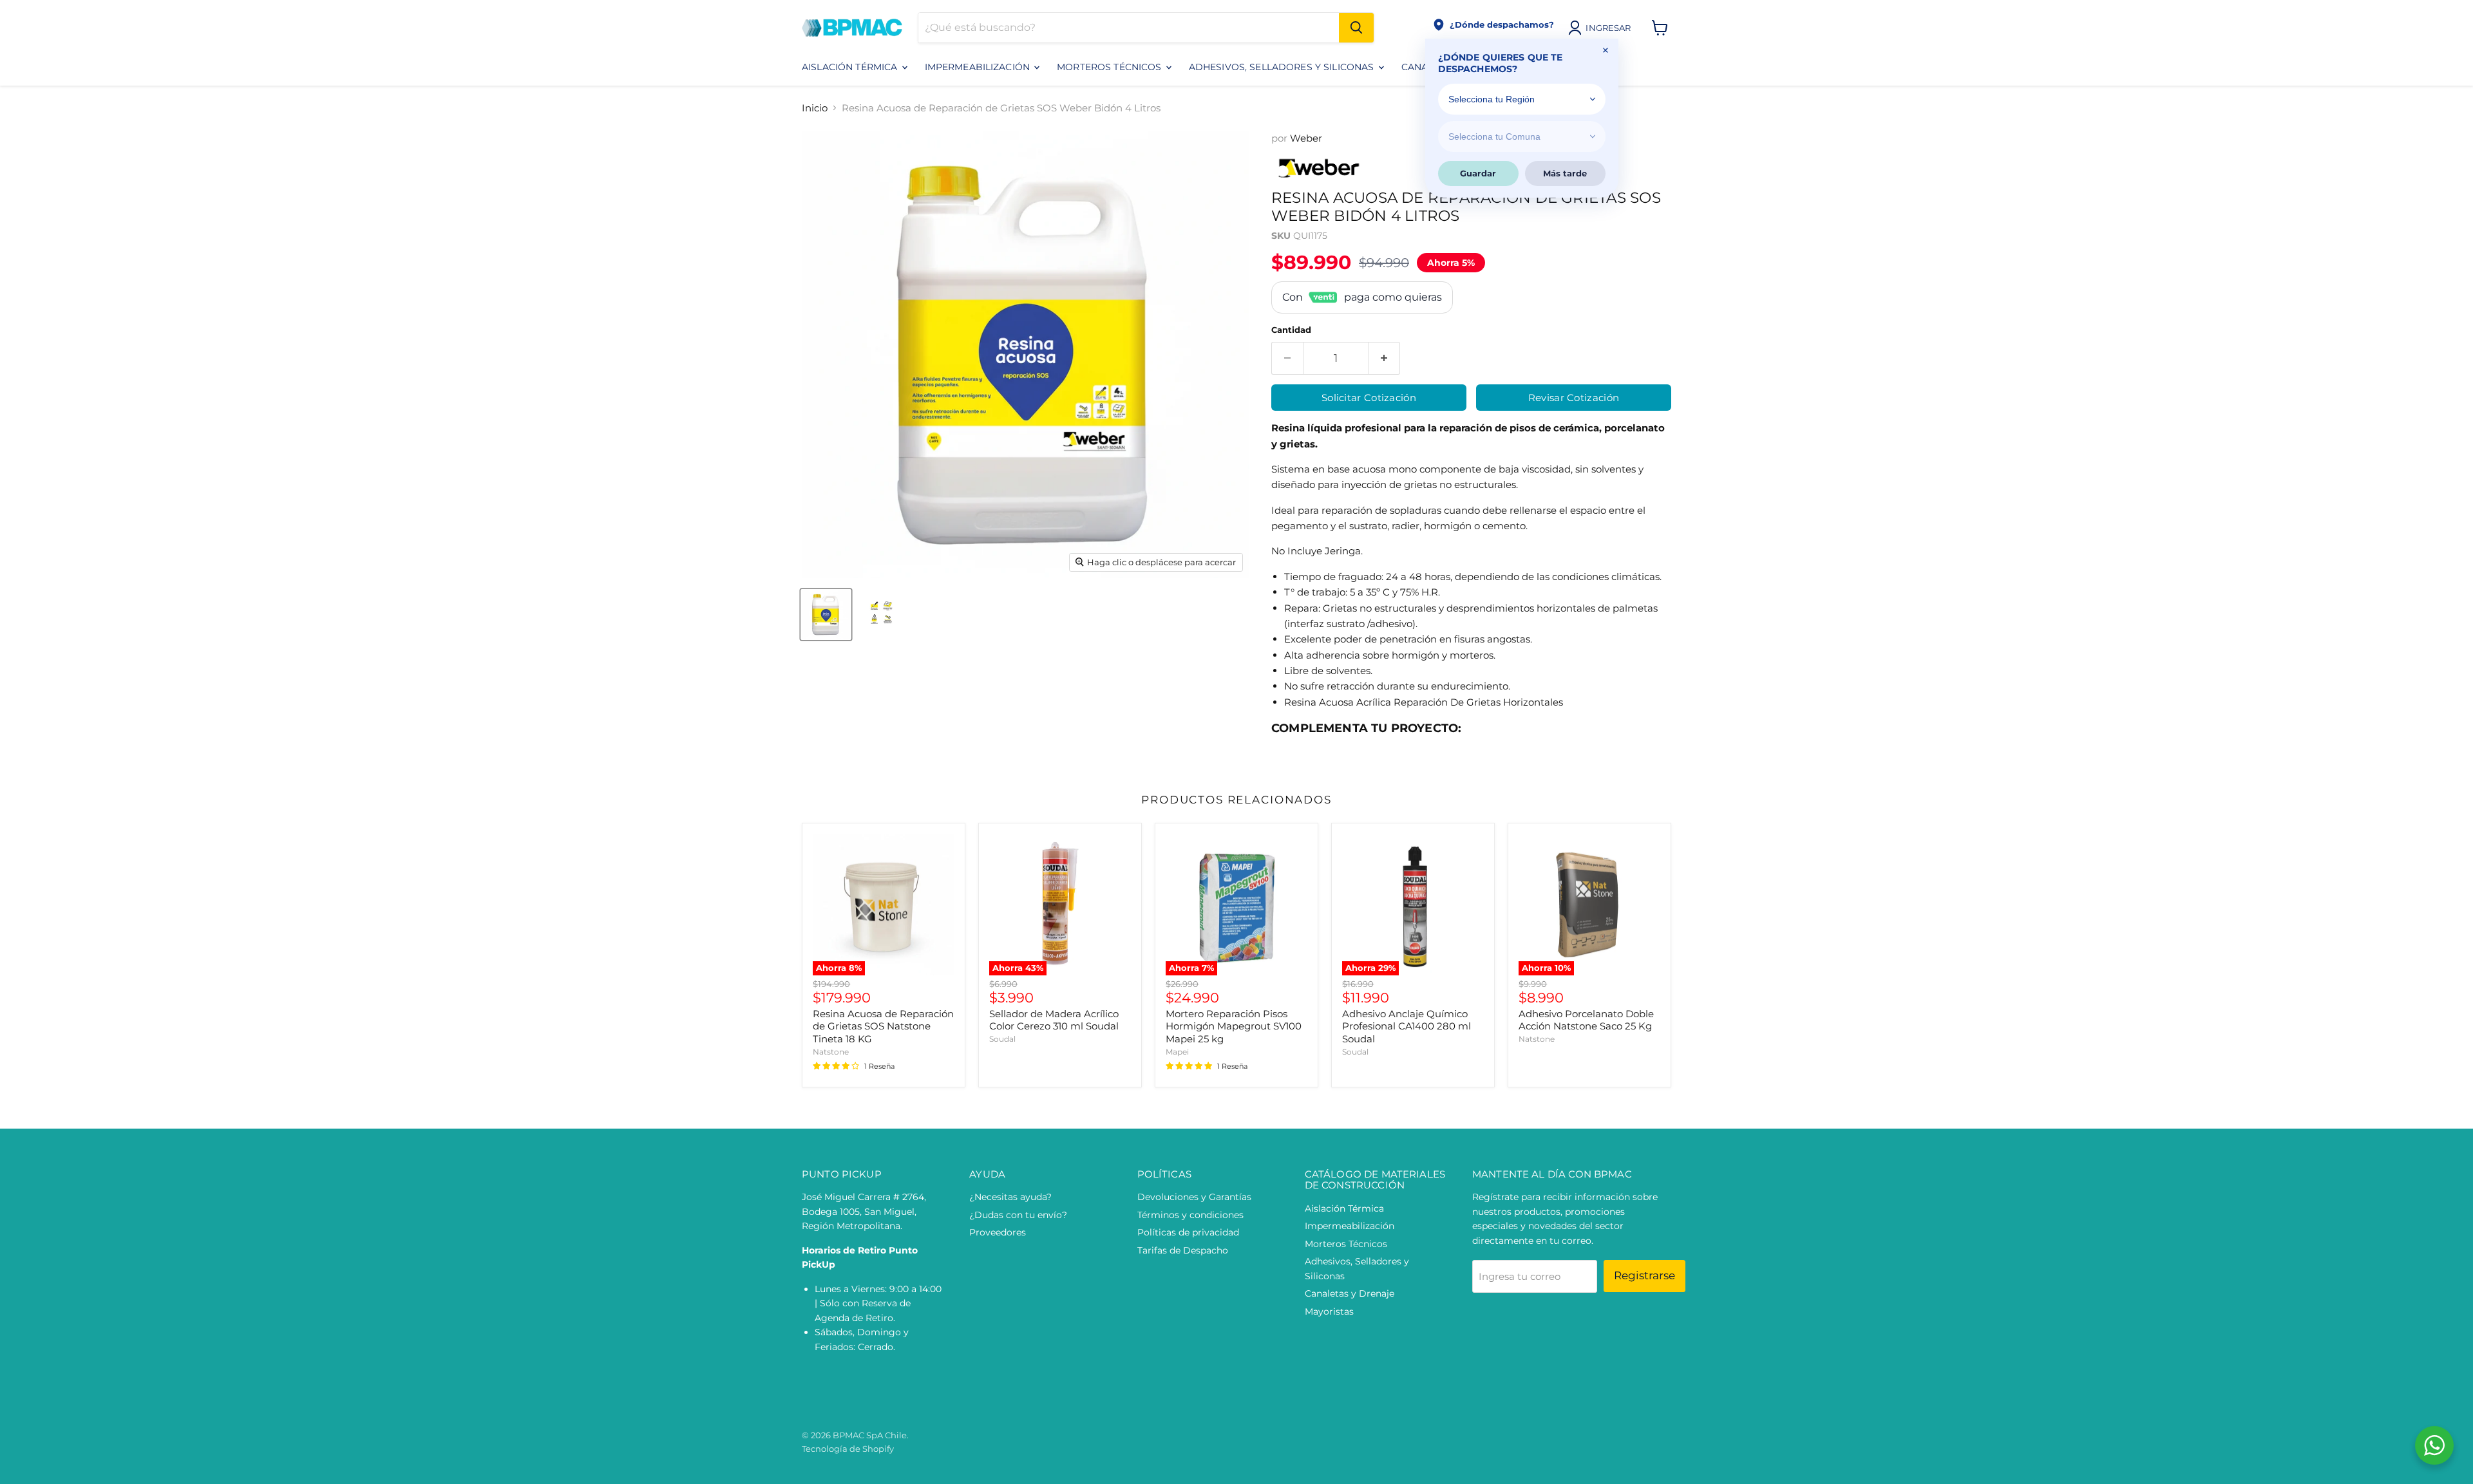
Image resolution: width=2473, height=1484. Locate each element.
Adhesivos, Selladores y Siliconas (1283, 67)
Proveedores (998, 1232)
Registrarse (1644, 1275)
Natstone (831, 1052)
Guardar (1478, 173)
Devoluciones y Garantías (1194, 1197)
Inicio (815, 108)
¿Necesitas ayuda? (1010, 1197)
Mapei (1177, 1052)
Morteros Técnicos (1111, 67)
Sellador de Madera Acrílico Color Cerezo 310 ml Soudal (1054, 1020)
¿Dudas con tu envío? (1018, 1215)
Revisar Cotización (1574, 398)
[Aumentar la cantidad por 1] (1385, 358)
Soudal (1002, 1039)
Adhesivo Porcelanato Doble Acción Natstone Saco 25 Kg (1586, 1020)
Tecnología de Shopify (848, 1449)
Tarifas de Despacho (1183, 1250)
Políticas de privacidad (1188, 1232)
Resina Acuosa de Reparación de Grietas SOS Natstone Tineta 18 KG (883, 1026)
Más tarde (1565, 173)
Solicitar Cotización (1369, 398)
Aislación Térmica (851, 67)
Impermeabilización (979, 67)
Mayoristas (1329, 1311)
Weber (1306, 138)
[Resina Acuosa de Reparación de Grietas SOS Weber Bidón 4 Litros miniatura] (826, 615)
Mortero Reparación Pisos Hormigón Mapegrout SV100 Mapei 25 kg (1234, 1026)
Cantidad (1291, 330)
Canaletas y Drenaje (1350, 1293)
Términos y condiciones (1190, 1215)
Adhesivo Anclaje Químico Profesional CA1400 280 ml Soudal (1407, 1026)
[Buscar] (1356, 28)
